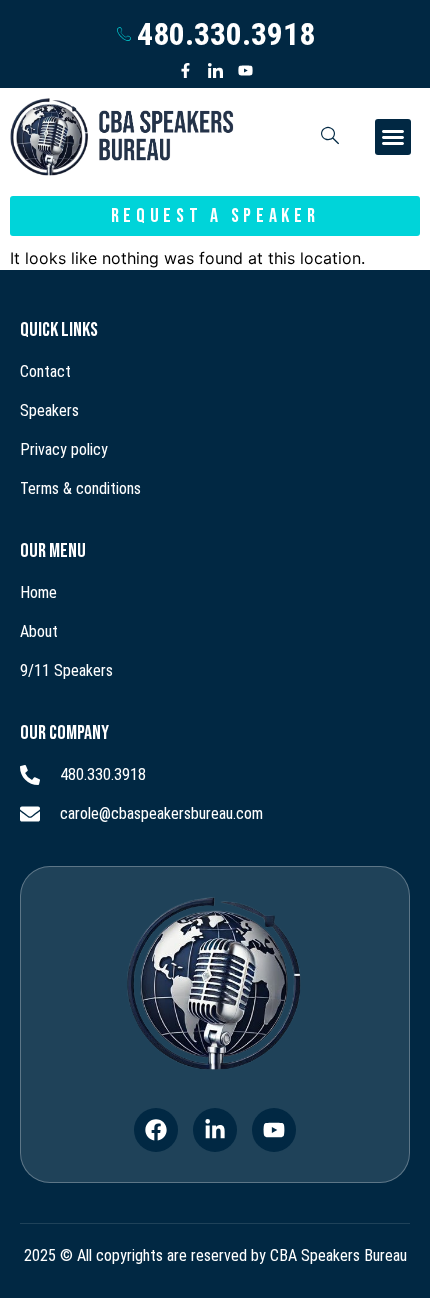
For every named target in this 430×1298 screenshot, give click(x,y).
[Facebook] (156, 1130)
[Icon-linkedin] (215, 70)
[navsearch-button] (330, 137)
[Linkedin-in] (215, 1130)
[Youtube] (245, 70)
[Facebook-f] (185, 70)
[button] (393, 137)
